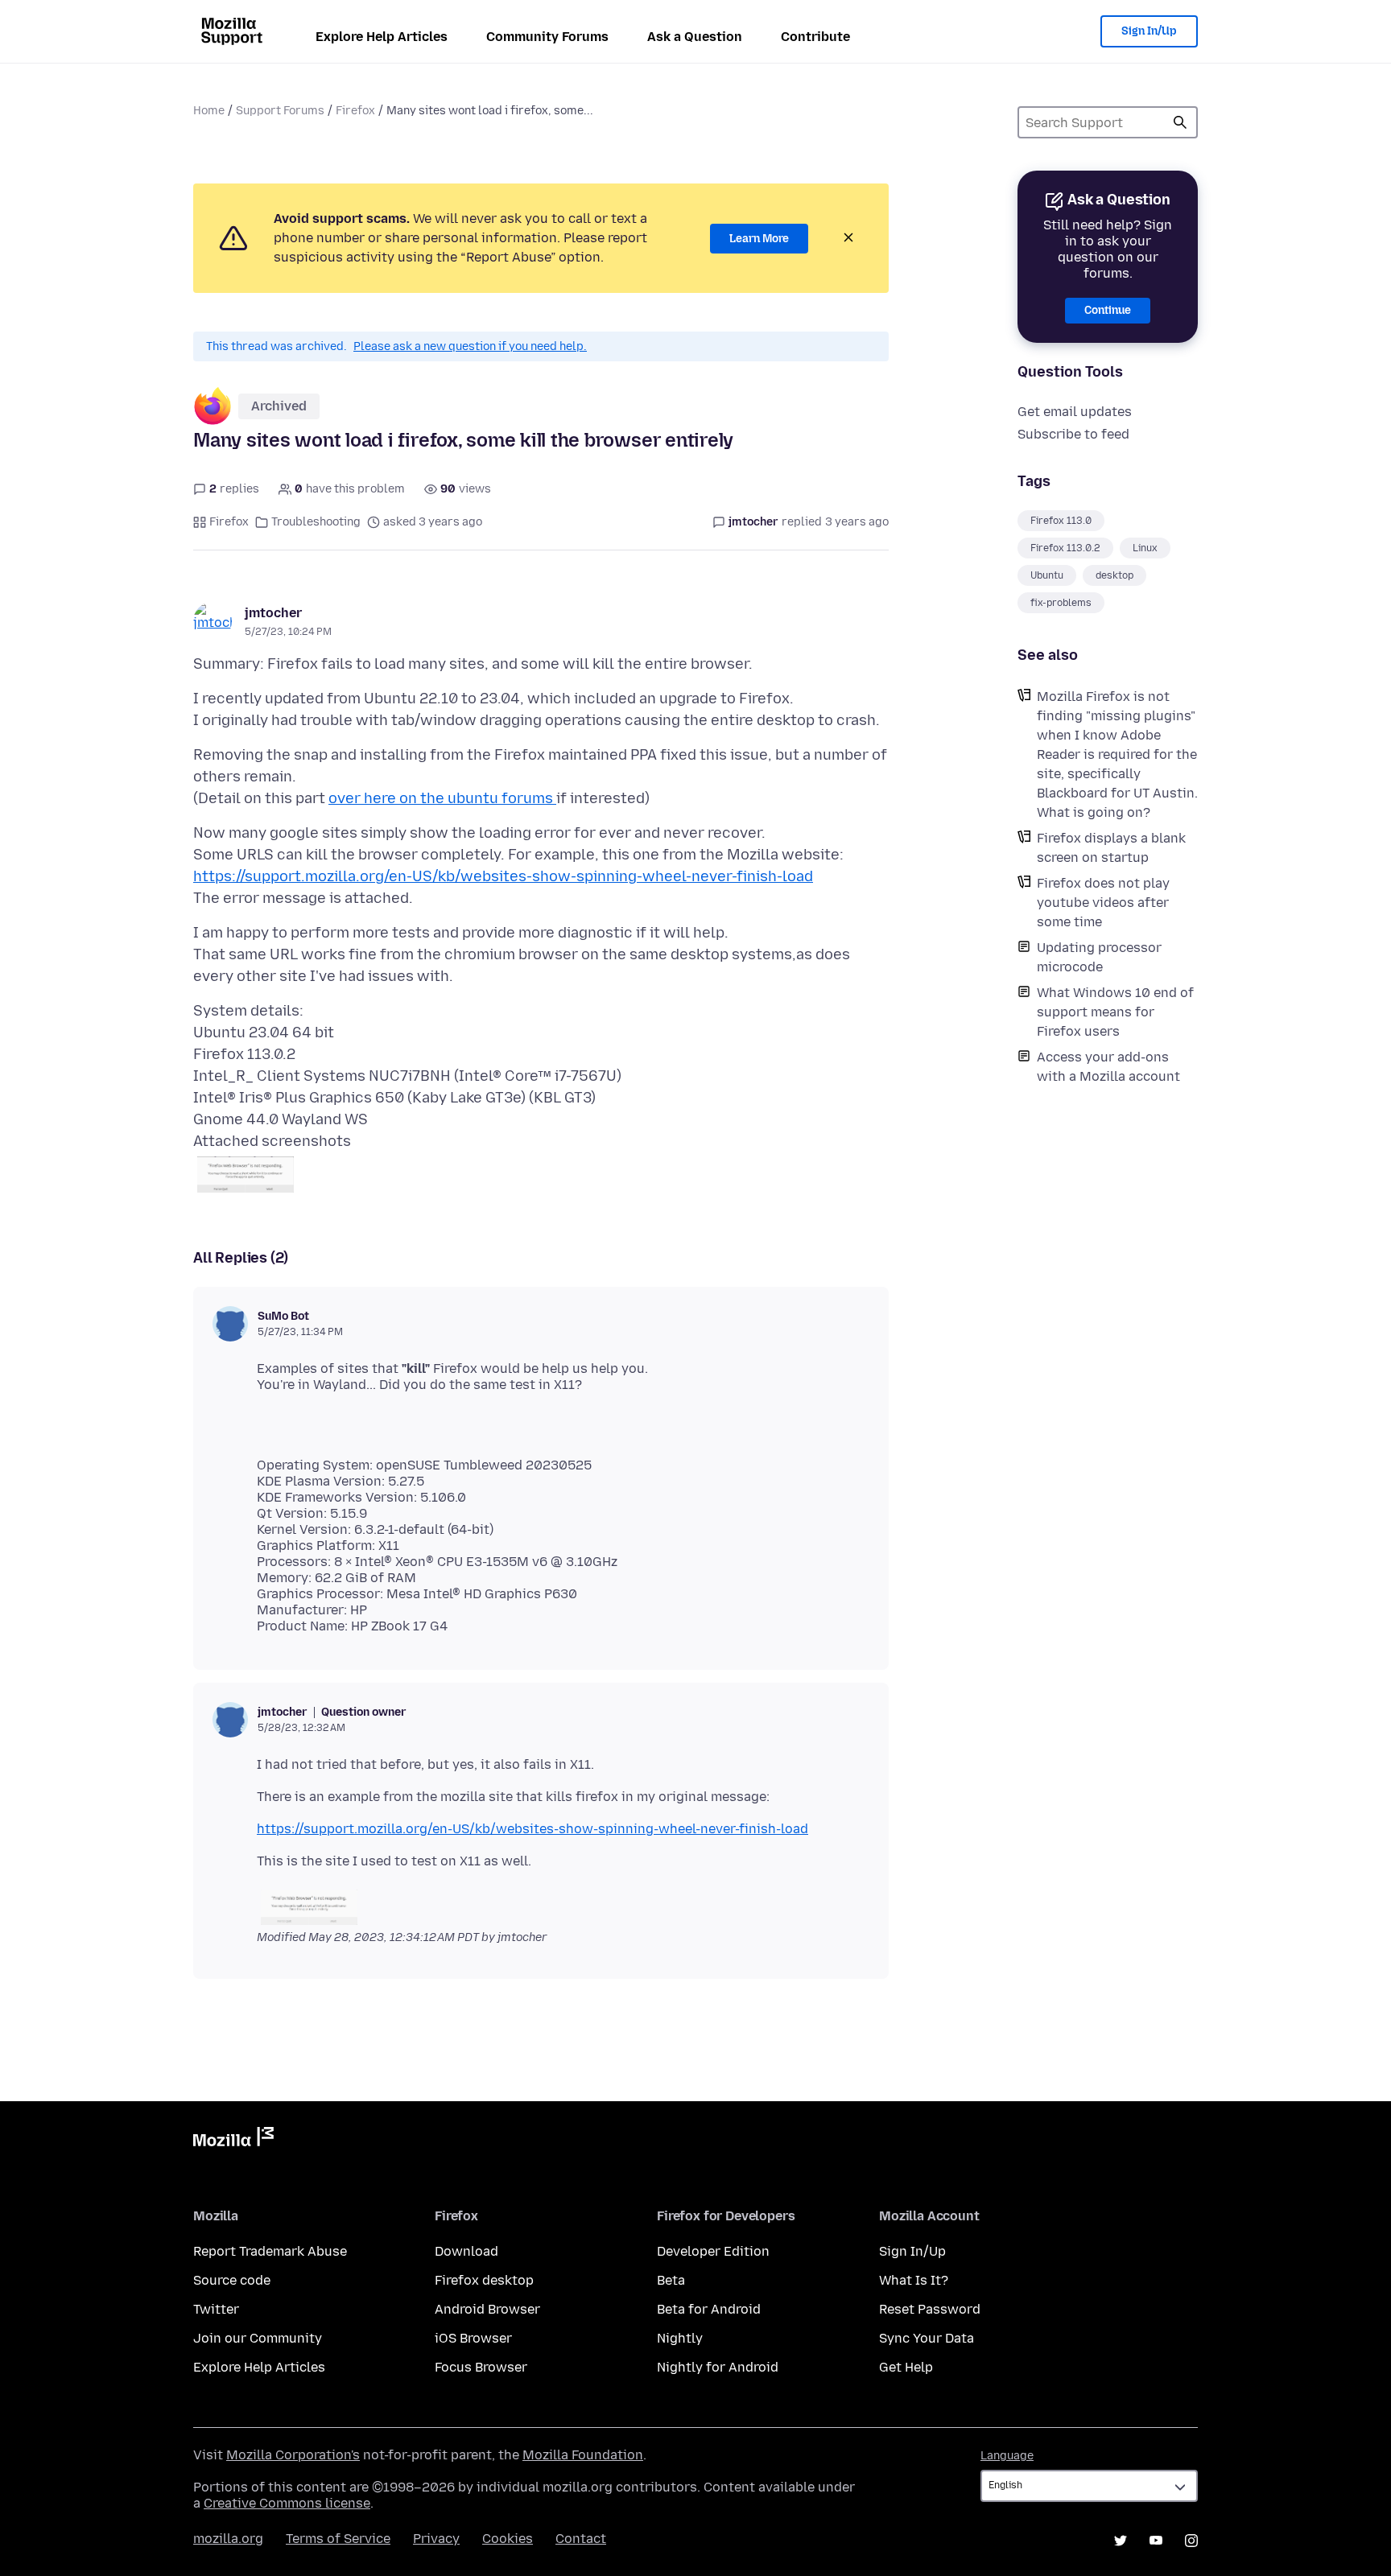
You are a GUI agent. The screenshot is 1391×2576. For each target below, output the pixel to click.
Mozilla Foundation (583, 2455)
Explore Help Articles (382, 37)
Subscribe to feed (1073, 434)
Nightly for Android (718, 2367)
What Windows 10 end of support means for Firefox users (1115, 1012)
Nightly (680, 2338)
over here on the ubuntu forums (442, 798)
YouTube (1156, 2541)
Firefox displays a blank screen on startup (1111, 848)
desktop (1114, 575)
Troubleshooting (316, 522)
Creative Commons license (287, 2503)
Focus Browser (481, 2367)
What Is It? (914, 2280)
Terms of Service (338, 2539)
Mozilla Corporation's (293, 2455)
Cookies (508, 2539)
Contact (581, 2539)
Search (1180, 122)
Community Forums (547, 37)
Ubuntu (1047, 575)
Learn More (759, 239)
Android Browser (487, 2309)
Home (209, 111)
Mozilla (233, 2140)
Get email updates (1075, 412)
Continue (1108, 310)
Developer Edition (713, 2251)
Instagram (1191, 2541)
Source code (232, 2280)
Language (1007, 2456)
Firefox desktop (484, 2280)
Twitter (216, 2309)
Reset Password (930, 2309)
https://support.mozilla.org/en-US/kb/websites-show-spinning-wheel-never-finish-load (503, 876)
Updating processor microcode (1099, 957)
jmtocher (273, 613)
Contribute (815, 37)
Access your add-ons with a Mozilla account (1108, 1067)
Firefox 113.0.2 (1065, 548)
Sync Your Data (927, 2338)
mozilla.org (228, 2539)
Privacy (436, 2539)
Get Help (906, 2367)
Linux (1145, 548)
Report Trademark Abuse (270, 2251)
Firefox (355, 111)
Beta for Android (709, 2309)
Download (466, 2251)
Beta (671, 2280)
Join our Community (258, 2338)
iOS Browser (473, 2338)
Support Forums (280, 111)
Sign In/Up (1149, 31)
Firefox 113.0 (1061, 521)
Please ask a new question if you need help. (470, 346)
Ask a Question (695, 37)
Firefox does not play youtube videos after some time (1103, 903)
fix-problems (1061, 603)
